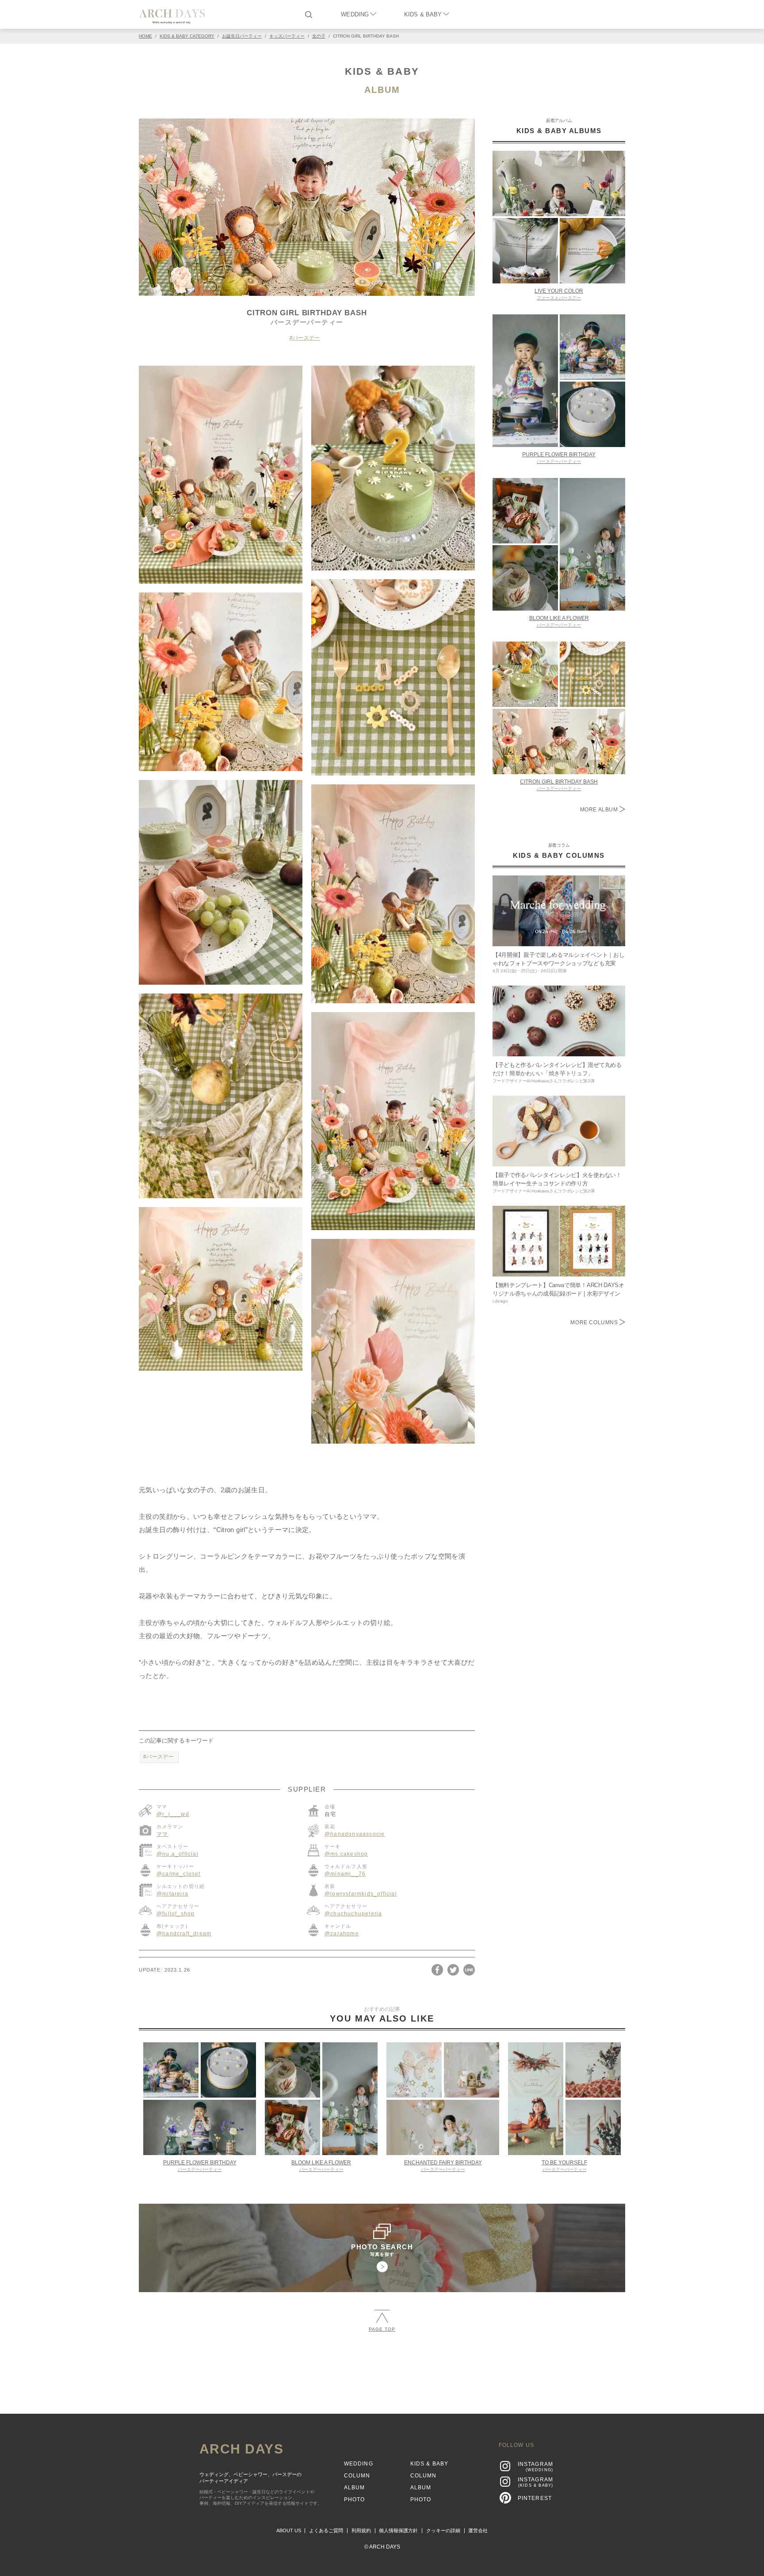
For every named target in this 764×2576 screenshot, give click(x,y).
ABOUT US (289, 2530)
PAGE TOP (382, 2329)
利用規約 (361, 2530)
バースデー (306, 338)
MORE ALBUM (600, 810)
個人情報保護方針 (398, 2530)
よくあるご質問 (326, 2530)
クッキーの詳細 (443, 2530)
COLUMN (357, 2476)
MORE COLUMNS (595, 1322)
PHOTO (355, 2500)
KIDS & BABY (423, 14)
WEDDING (355, 14)
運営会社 (478, 2530)
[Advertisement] (382, 2369)
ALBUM (382, 90)
